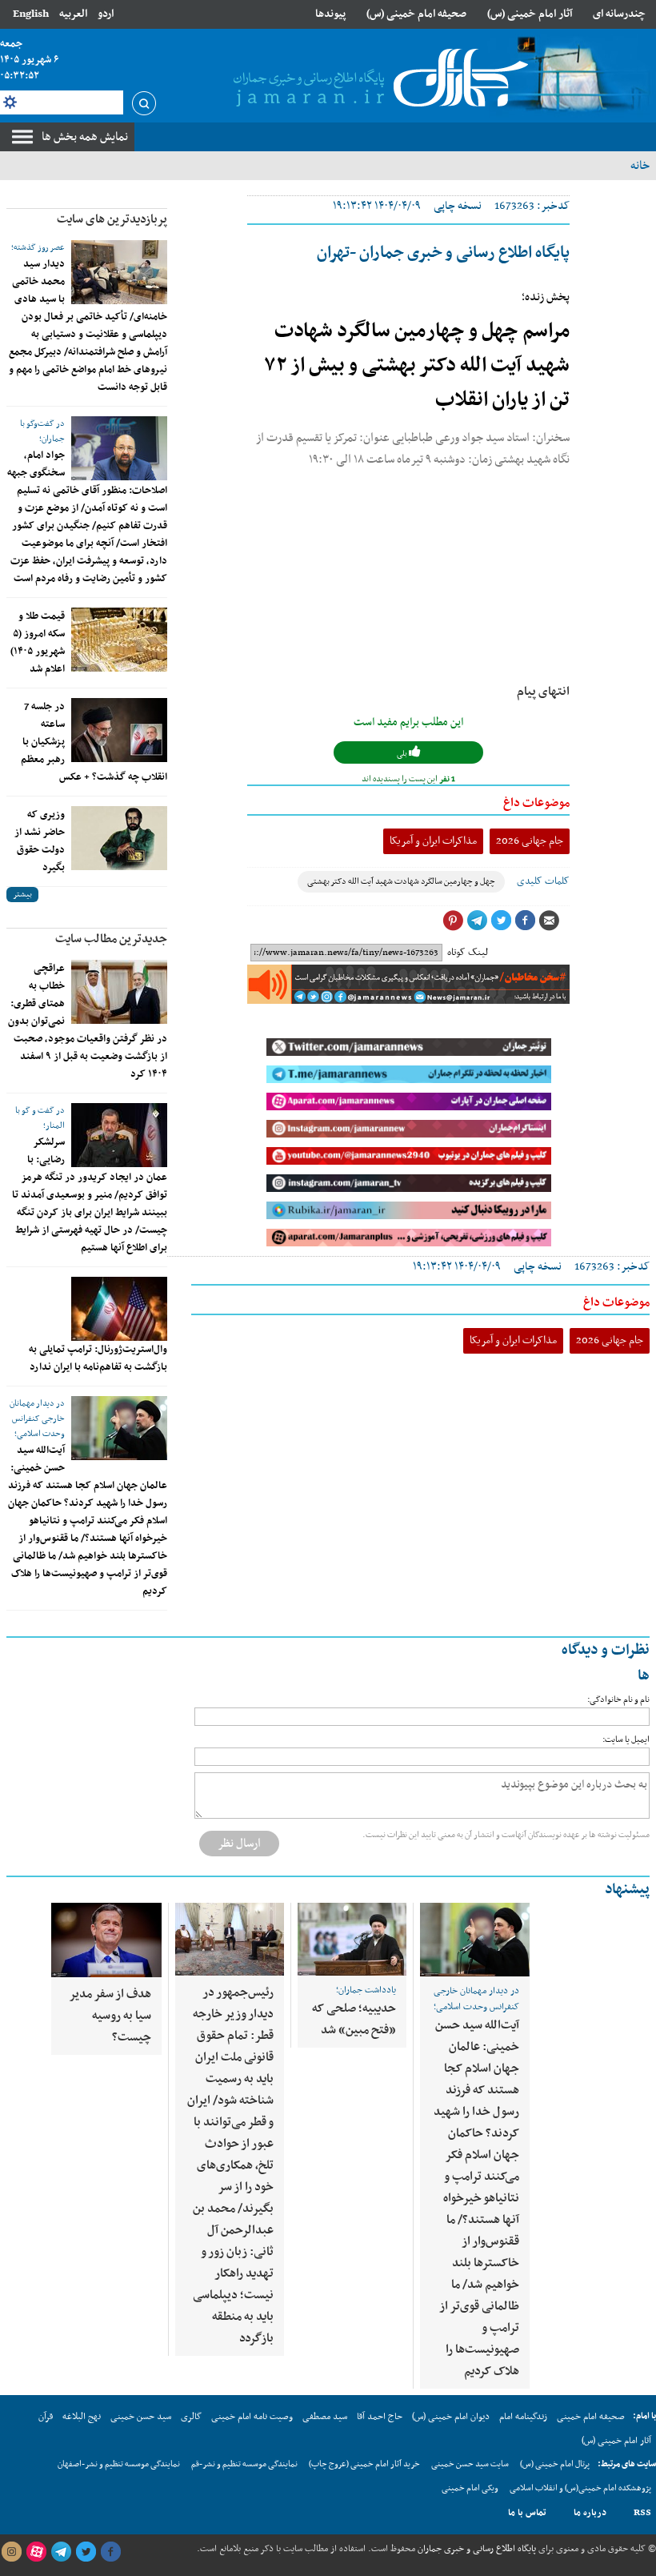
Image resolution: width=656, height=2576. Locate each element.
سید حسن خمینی (141, 2417)
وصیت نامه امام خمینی (252, 2417)
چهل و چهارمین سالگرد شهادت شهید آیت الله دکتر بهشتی (401, 882)
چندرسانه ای (619, 14)
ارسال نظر (239, 1844)
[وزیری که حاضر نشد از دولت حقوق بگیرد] (119, 838)
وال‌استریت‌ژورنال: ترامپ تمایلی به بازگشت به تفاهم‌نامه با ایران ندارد (98, 1358)
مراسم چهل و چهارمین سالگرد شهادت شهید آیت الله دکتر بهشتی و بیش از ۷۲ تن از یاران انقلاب (417, 366)
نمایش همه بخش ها (85, 137)
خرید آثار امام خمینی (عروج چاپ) (364, 2464)
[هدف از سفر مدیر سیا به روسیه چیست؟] (106, 1940)
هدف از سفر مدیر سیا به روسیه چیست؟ (110, 2016)
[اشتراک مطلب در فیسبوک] (525, 921)
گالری (191, 2417)
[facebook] (110, 2552)
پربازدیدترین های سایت (112, 219)
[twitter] (86, 2552)
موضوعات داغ (536, 803)
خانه (640, 166)
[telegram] (61, 2552)
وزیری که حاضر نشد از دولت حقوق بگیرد (40, 841)
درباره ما (590, 2513)
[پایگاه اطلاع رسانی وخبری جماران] (378, 79)
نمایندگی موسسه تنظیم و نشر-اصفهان (119, 2464)
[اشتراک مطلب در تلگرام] (477, 921)
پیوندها (330, 14)
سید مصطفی (325, 2417)
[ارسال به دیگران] (549, 921)
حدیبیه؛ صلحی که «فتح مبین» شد (354, 2019)
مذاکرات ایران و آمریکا (433, 841)
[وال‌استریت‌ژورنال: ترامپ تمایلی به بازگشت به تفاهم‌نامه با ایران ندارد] (119, 1309)
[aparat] (36, 2552)
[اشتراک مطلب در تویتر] (501, 921)
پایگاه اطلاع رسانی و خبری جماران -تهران (443, 253)
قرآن (46, 2417)
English (31, 14)
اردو (106, 14)
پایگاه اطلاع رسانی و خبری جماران (476, 2549)
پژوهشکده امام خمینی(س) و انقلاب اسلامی (580, 2488)
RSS (642, 2513)
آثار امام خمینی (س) (530, 14)
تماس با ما (527, 2513)
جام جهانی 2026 (530, 841)
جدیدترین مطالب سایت (111, 939)
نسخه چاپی (458, 206)
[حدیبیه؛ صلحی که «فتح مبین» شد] (352, 1939)
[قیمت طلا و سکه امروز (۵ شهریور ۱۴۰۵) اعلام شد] (119, 640)
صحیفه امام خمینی (591, 2417)
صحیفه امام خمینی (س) (416, 14)
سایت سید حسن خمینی (470, 2464)
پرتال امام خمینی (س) (555, 2464)
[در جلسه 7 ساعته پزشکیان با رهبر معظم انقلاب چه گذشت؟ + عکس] (119, 730)
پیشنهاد (627, 1890)
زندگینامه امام (523, 2417)
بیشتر (22, 895)
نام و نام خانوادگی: (618, 1700)
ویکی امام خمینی (470, 2488)
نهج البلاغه (82, 2417)
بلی (403, 754)
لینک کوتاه (468, 953)
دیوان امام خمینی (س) (451, 2417)
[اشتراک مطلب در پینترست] (453, 921)
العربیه (73, 14)
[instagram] (11, 2552)
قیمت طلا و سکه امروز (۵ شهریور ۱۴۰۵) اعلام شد (38, 643)
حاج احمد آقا (380, 2417)
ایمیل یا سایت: (626, 1740)
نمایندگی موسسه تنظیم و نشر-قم (244, 2464)
